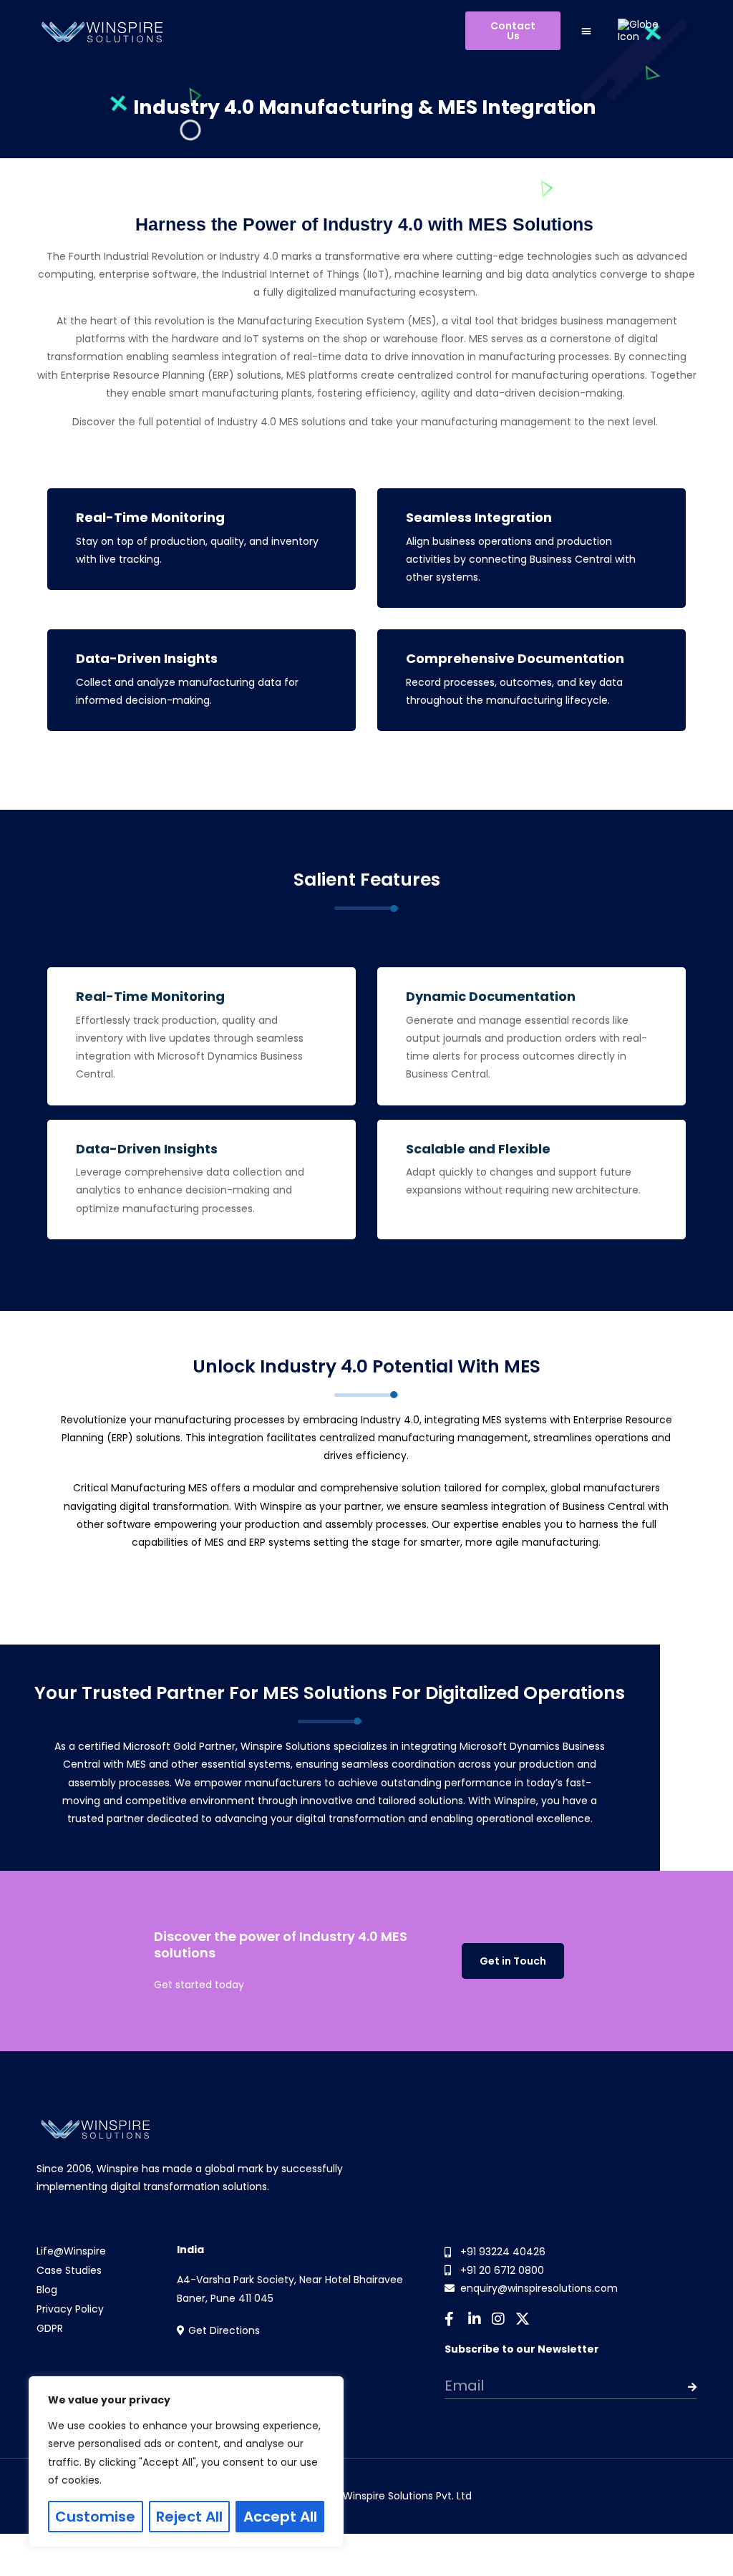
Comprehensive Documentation (515, 659)
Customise (95, 2517)
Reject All (189, 2517)
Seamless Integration (479, 518)
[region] (186, 2462)
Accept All (280, 2517)
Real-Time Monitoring (150, 518)
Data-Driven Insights (147, 659)
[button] (586, 30)
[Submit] (671, 2387)
